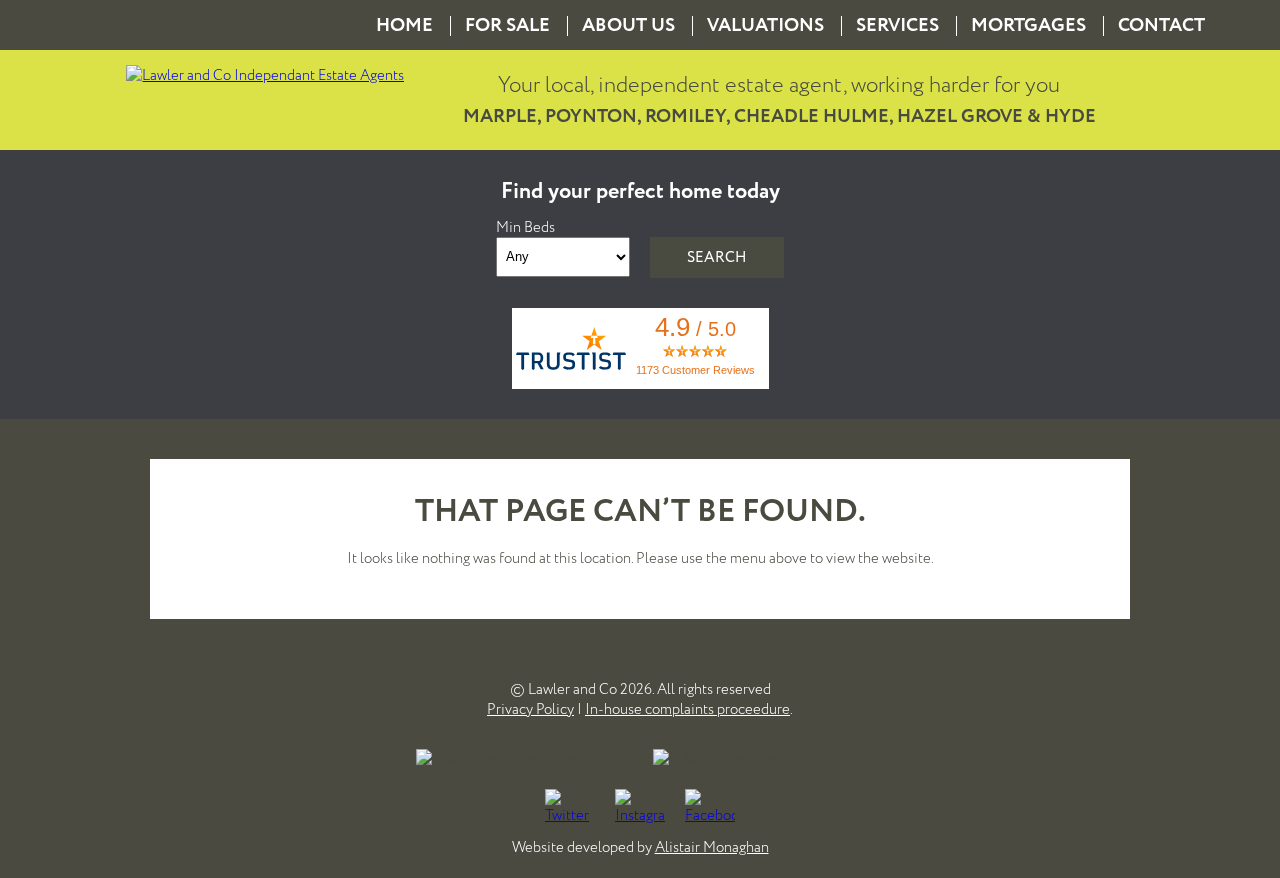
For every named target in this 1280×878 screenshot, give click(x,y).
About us (628, 25)
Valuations (765, 25)
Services (897, 25)
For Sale (507, 25)
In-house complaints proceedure (687, 709)
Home (404, 25)
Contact (1161, 25)
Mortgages (1028, 25)
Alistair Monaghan (712, 847)
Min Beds (525, 227)
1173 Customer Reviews (695, 370)
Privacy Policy (530, 709)
